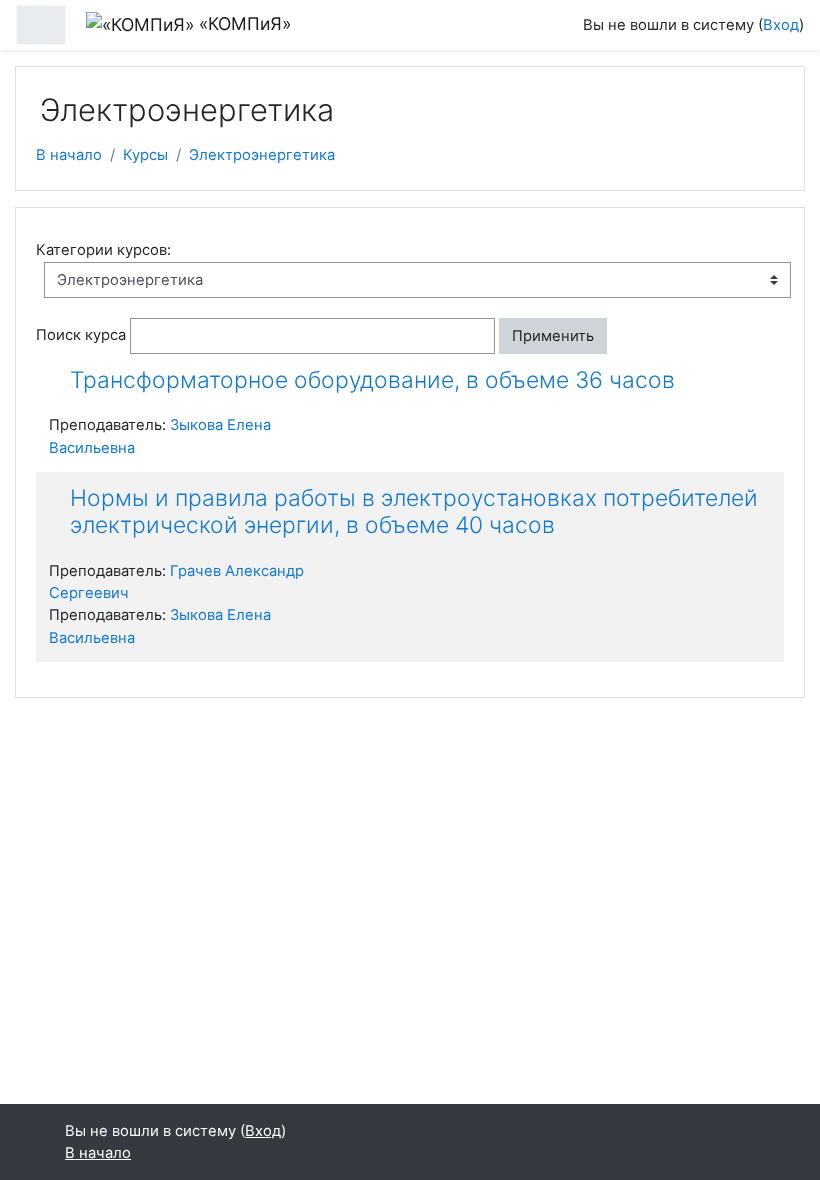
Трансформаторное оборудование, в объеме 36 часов (372, 380)
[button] (624, 336)
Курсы (145, 155)
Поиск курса (81, 335)
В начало (69, 155)
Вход (781, 25)
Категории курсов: (103, 250)
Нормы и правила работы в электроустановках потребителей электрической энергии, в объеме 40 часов (414, 512)
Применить (553, 336)
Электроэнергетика (262, 155)
